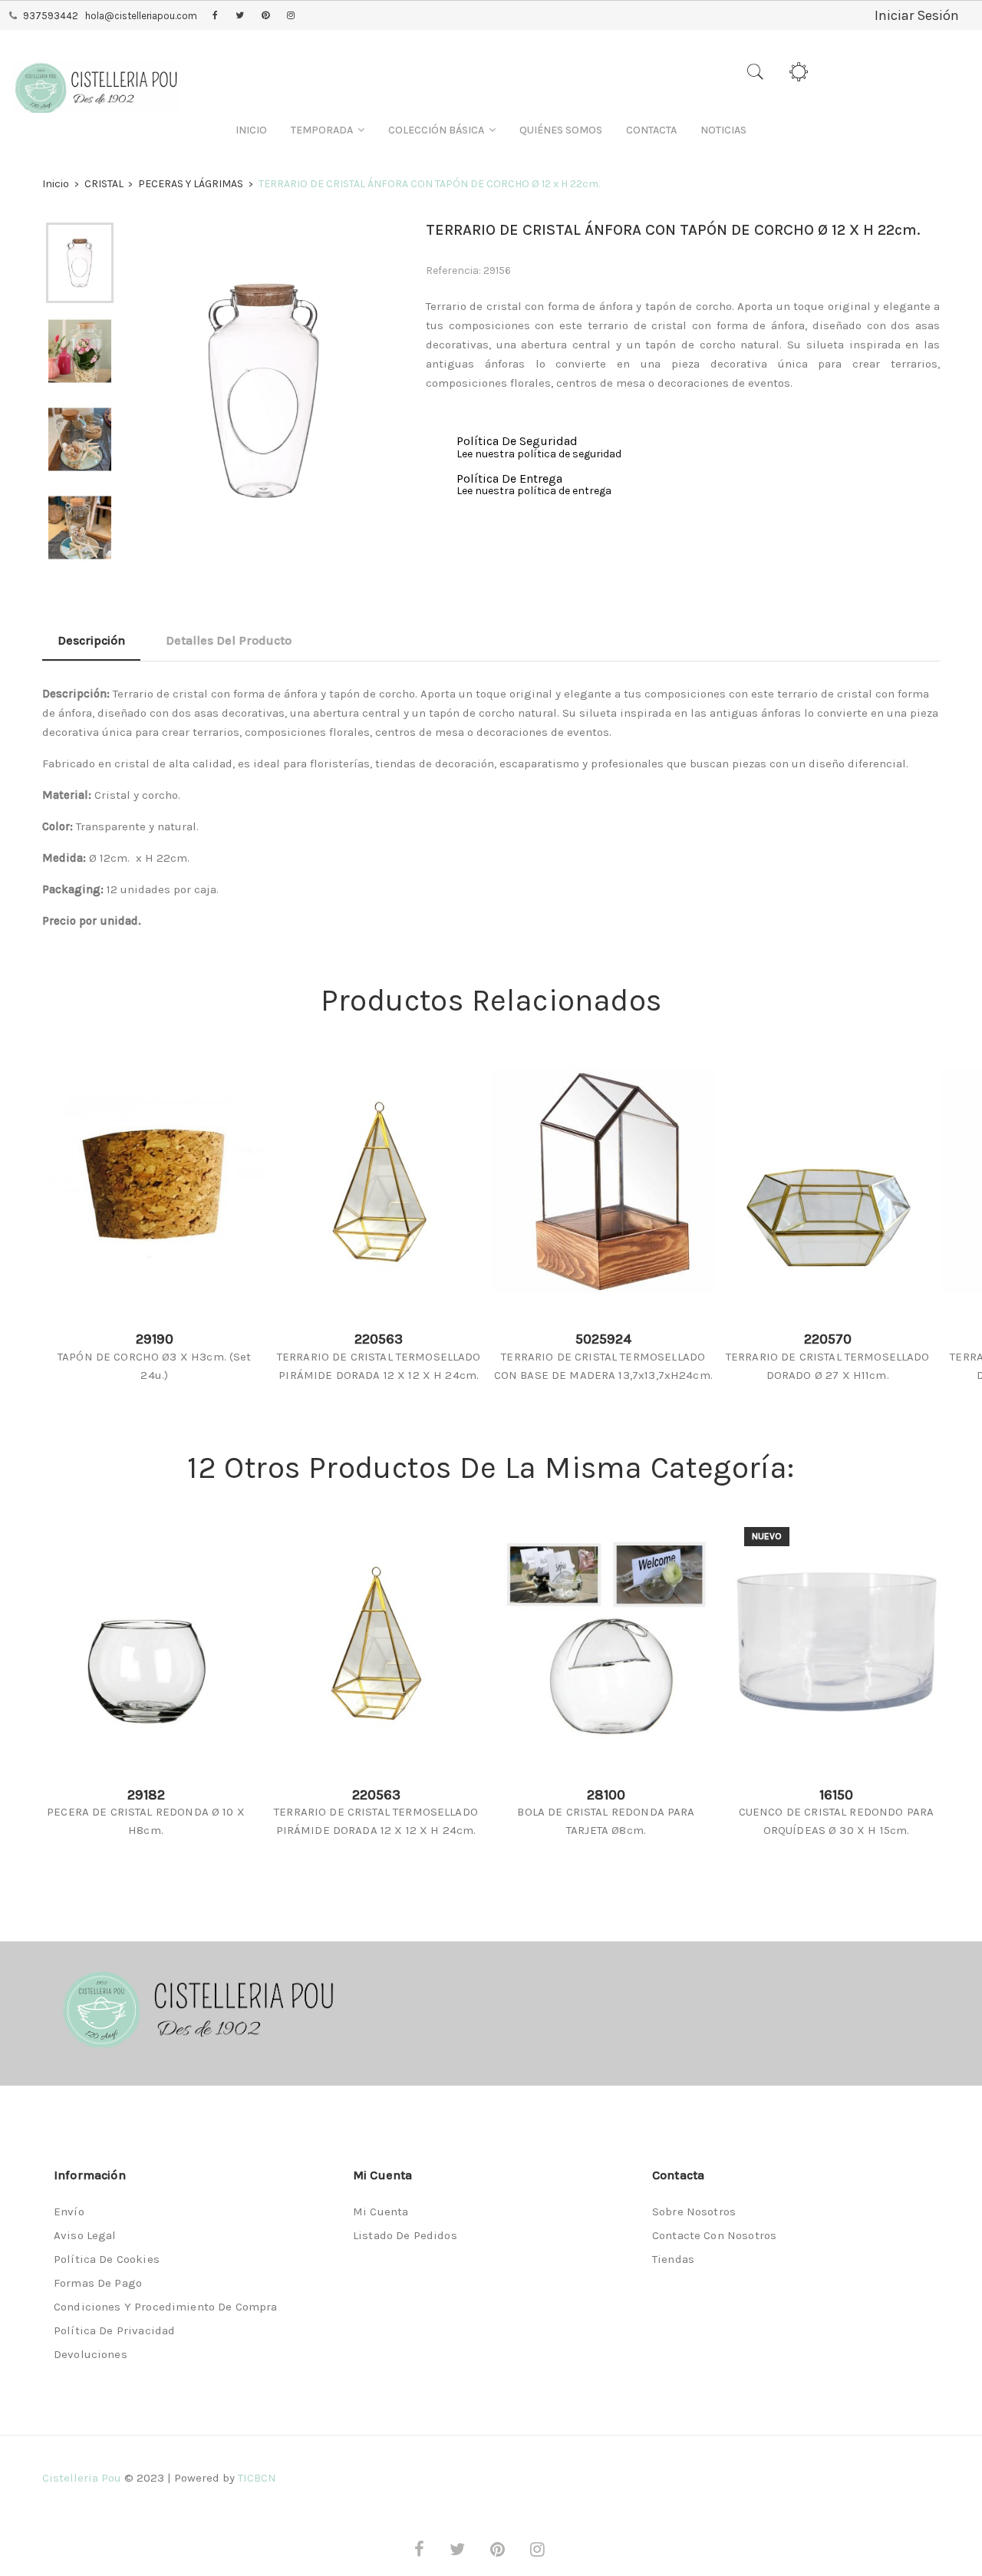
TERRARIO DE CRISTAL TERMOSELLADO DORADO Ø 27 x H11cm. (828, 1366)
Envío (69, 2212)
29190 (155, 1339)
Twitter (240, 16)
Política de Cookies (107, 2259)
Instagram (291, 16)
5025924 (603, 1339)
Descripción (91, 640)
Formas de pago (98, 2283)
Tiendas (673, 2259)
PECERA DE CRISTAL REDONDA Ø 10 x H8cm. (146, 1821)
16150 (836, 1795)
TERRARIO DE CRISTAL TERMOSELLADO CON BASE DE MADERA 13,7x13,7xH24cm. (603, 1366)
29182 (146, 1795)
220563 (379, 1339)
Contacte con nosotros (714, 2235)
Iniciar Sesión (917, 15)
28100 (606, 1795)
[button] (328, 130)
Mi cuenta (381, 2212)
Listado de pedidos (405, 2235)
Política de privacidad (114, 2330)
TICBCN (257, 2478)
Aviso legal (85, 2235)
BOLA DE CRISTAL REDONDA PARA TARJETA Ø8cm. (606, 1821)
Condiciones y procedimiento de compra (166, 2307)
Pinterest (265, 16)
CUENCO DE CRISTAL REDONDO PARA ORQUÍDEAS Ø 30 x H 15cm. (837, 1821)
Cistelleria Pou (82, 2478)
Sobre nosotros (694, 2212)
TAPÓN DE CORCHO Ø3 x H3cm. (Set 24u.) (155, 1366)
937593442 (51, 16)
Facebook (215, 16)
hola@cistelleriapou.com (141, 16)
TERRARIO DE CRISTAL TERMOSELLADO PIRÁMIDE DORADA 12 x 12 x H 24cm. (379, 1366)
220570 (828, 1339)
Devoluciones (91, 2354)
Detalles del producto (229, 640)
